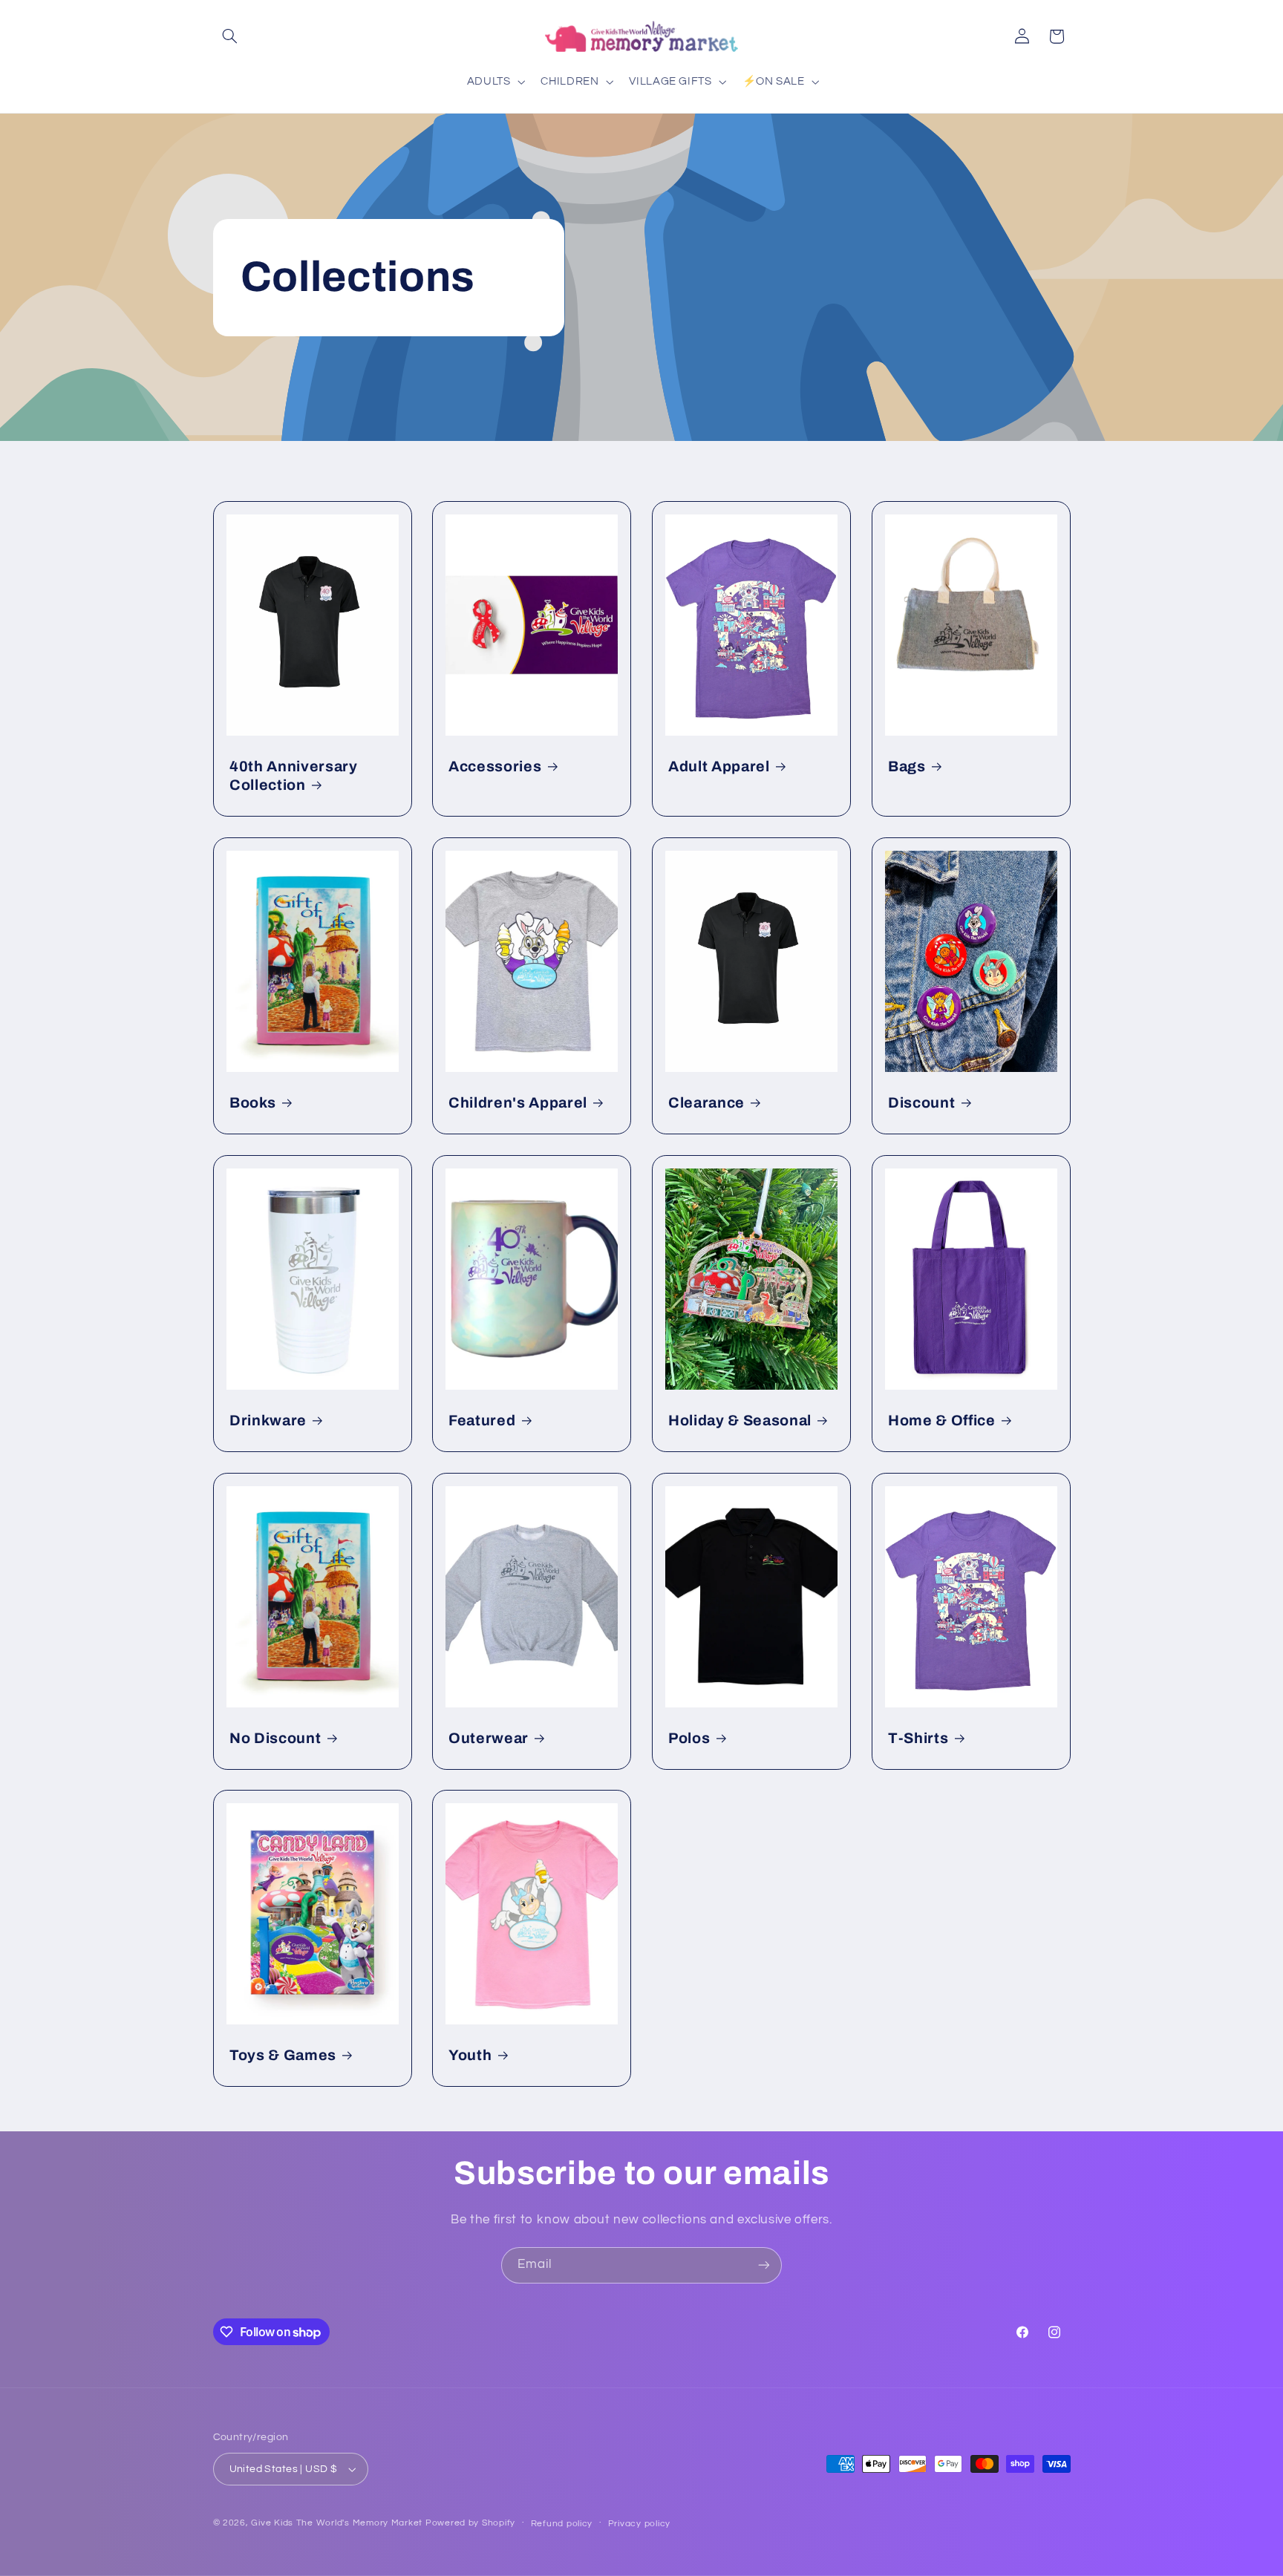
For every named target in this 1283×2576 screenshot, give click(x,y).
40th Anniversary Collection (294, 776)
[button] (230, 36)
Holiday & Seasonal (740, 1421)
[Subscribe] (764, 2265)
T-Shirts (918, 1738)
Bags (907, 766)
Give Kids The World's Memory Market (337, 2523)
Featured (482, 1421)
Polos (689, 1738)
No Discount (275, 1738)
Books (252, 1103)
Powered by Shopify (470, 2523)
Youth (470, 2055)
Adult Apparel (719, 766)
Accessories (495, 766)
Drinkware (268, 1421)
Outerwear (489, 1738)
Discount (921, 1103)
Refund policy (562, 2524)
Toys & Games (283, 2055)
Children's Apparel (518, 1103)
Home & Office (942, 1421)
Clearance (706, 1103)
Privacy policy (639, 2524)
